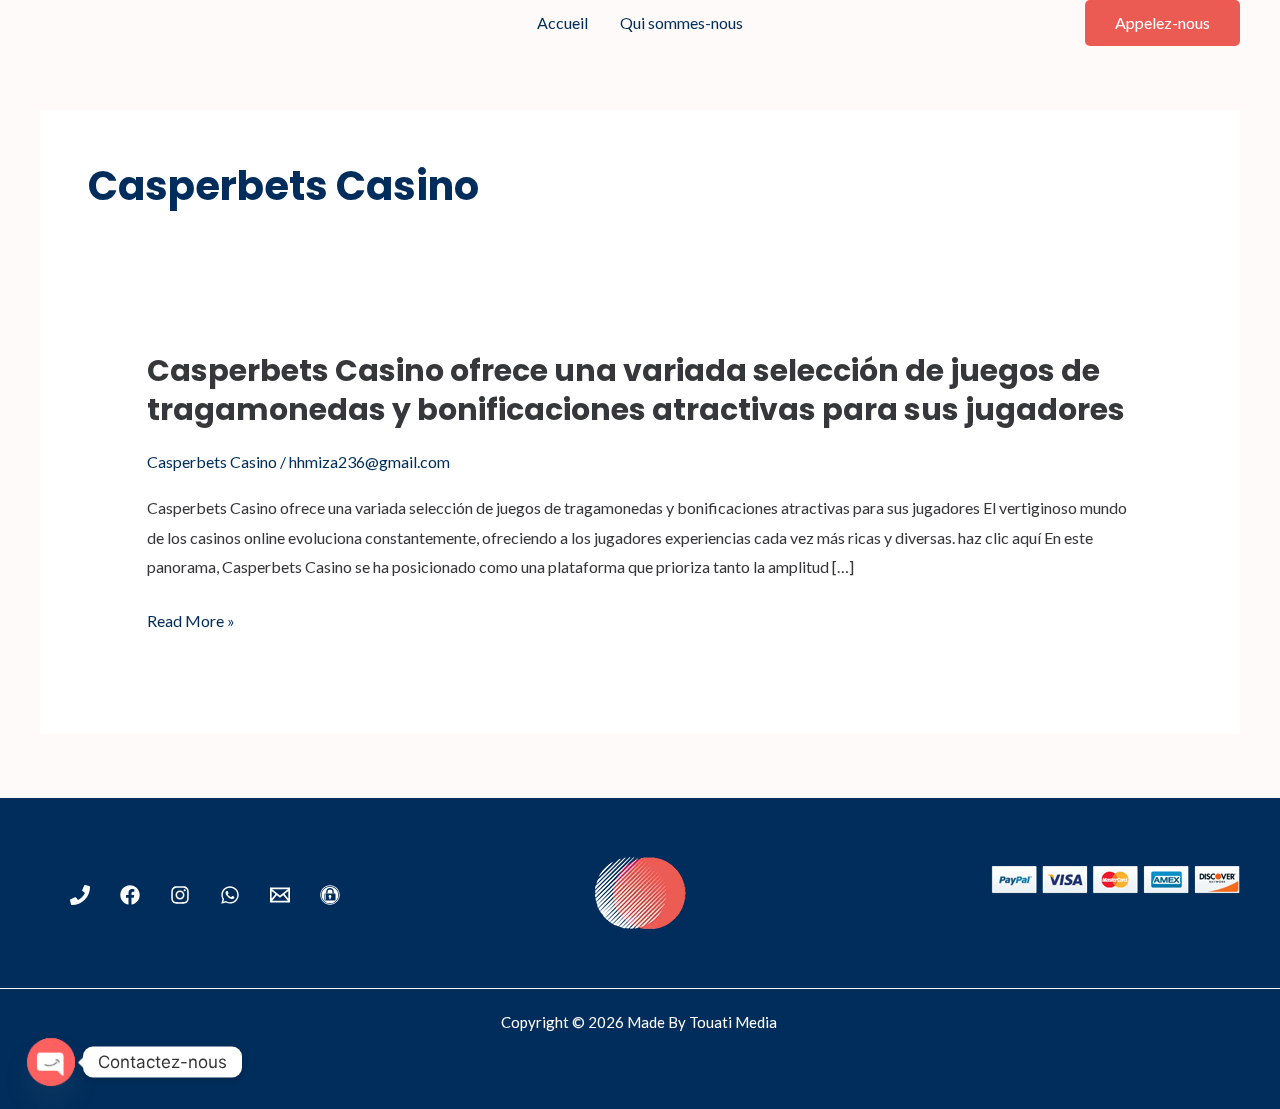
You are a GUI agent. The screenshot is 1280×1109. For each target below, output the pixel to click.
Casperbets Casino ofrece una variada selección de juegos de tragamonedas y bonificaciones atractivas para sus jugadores (636, 390)
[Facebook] (130, 895)
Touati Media (734, 1022)
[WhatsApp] (230, 895)
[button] (1162, 23)
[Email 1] (280, 895)
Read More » (191, 621)
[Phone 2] (80, 895)
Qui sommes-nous (681, 22)
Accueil (562, 22)
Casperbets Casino (212, 461)
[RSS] (330, 895)
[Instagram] (180, 895)
